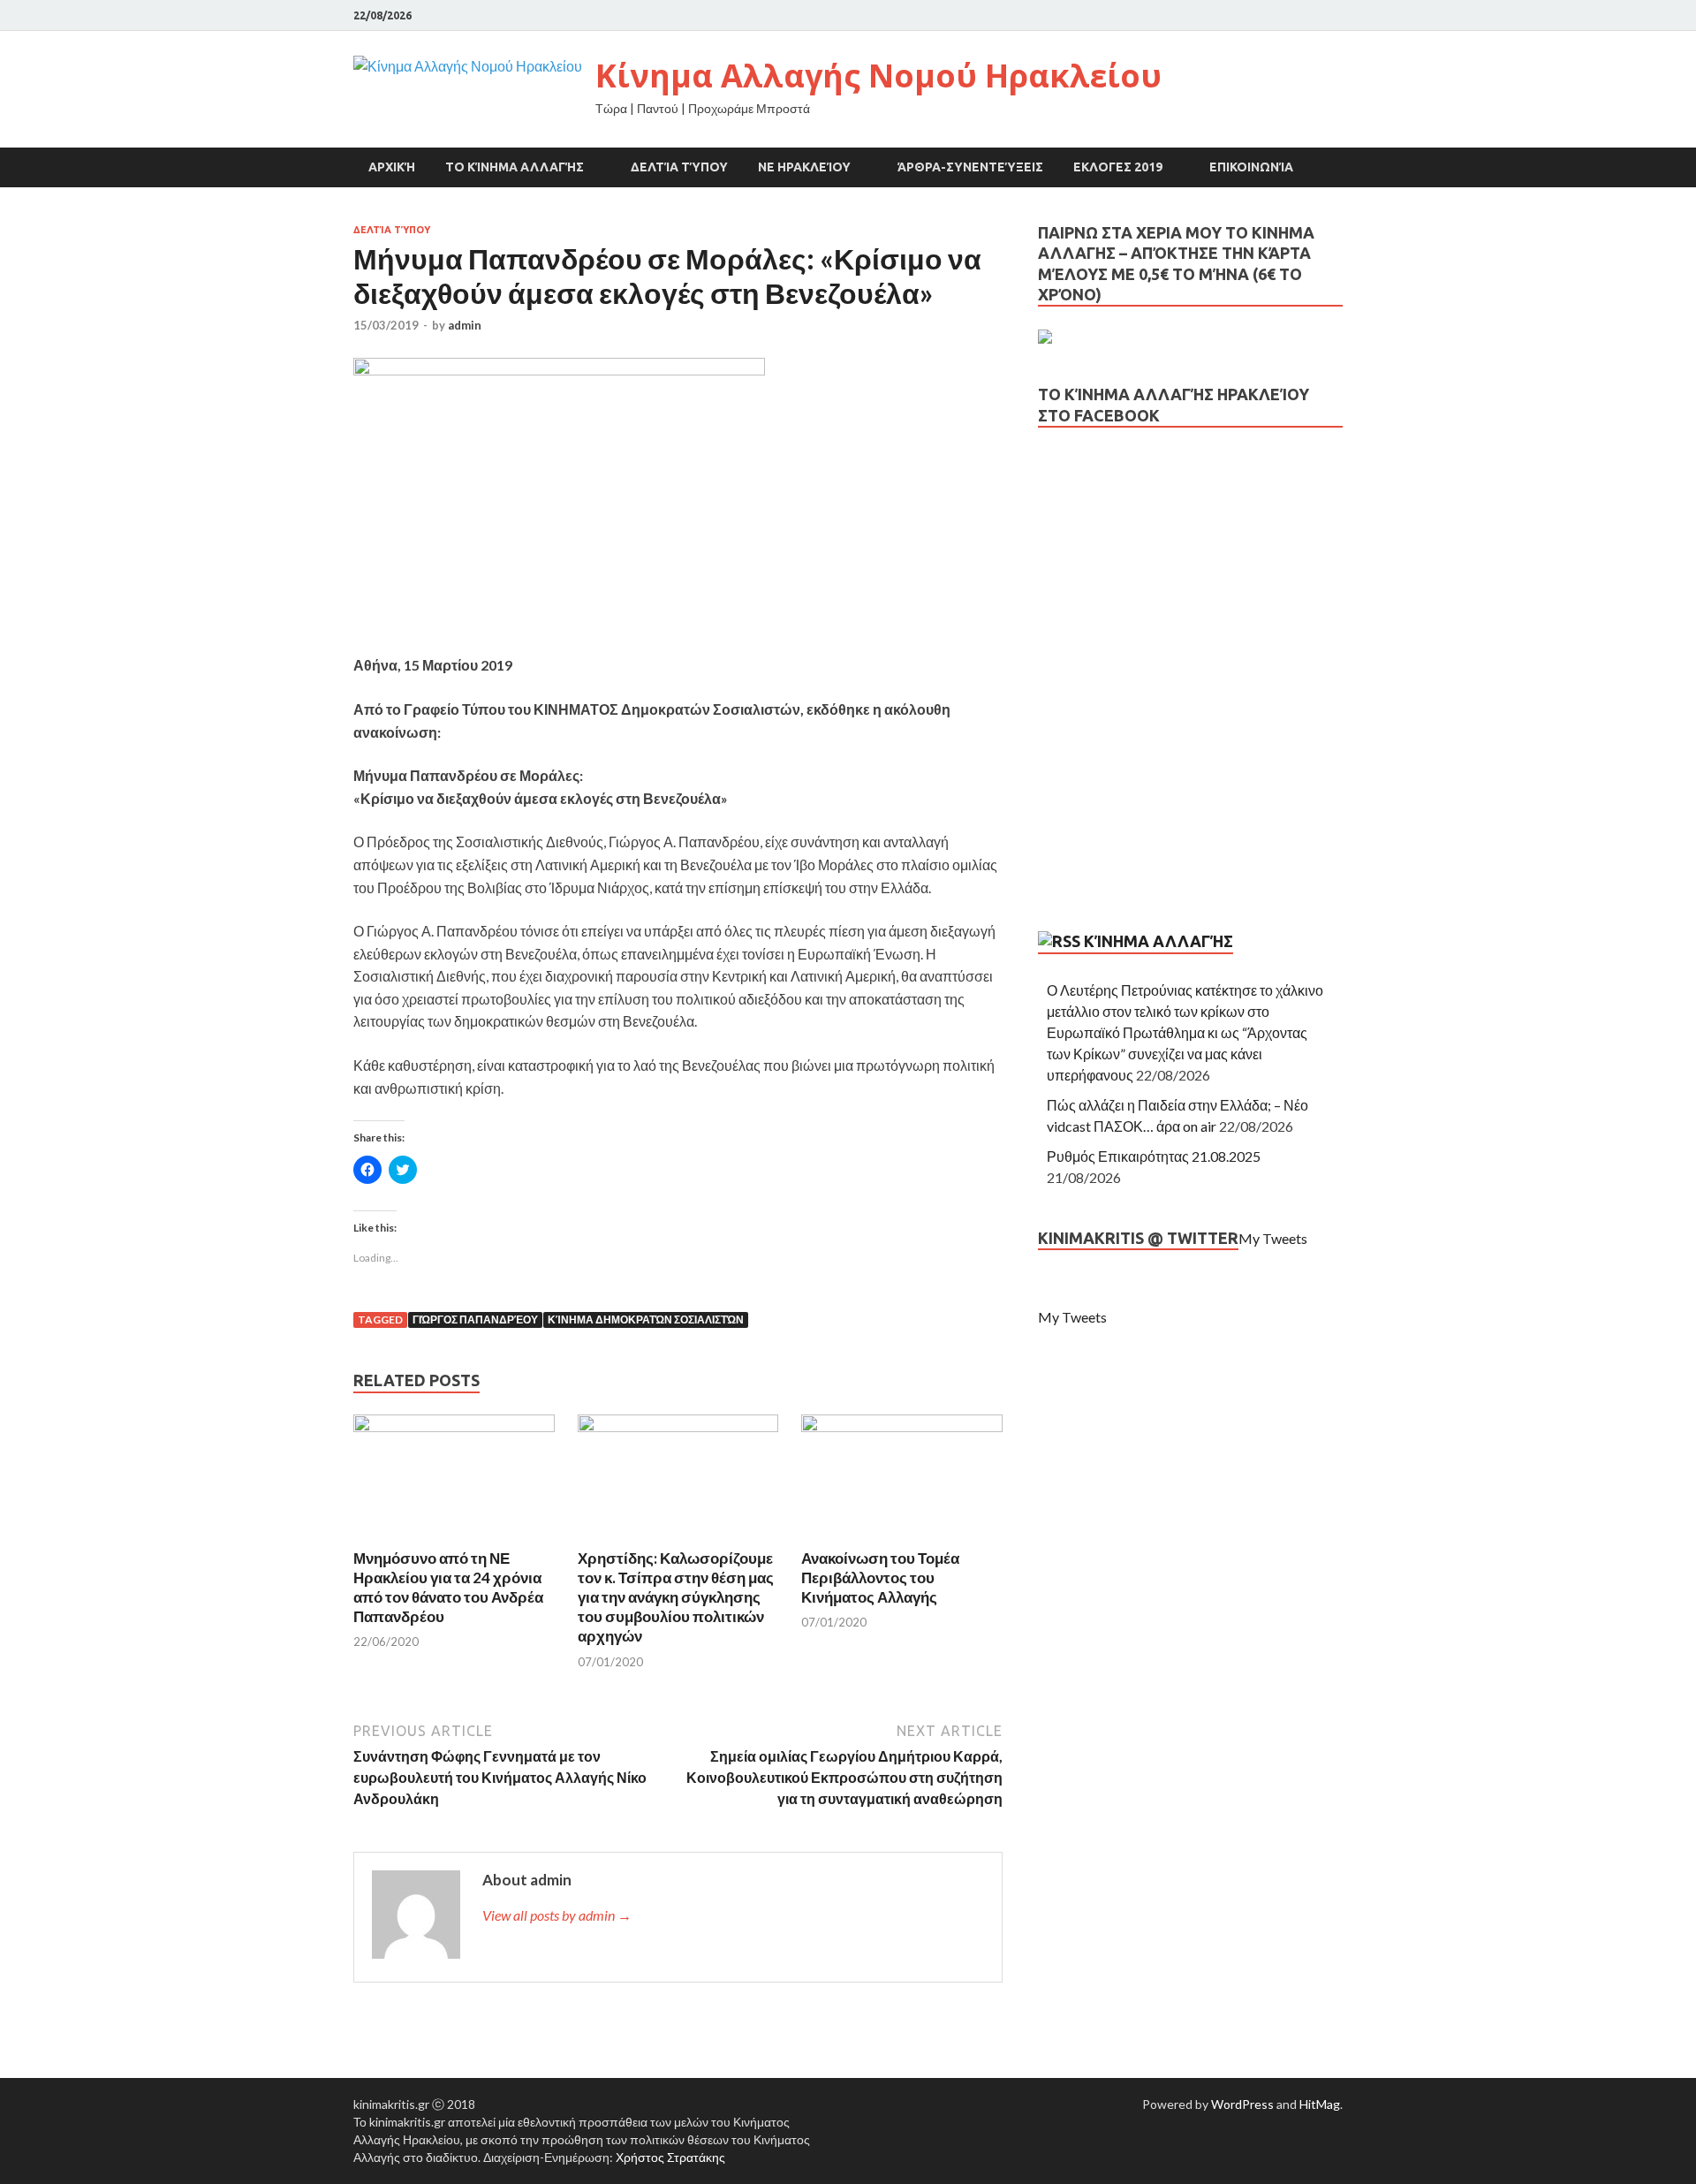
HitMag (1320, 2104)
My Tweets (1273, 1238)
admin (465, 325)
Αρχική (392, 167)
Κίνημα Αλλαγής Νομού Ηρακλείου (878, 76)
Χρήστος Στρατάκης (670, 2157)
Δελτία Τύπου (679, 167)
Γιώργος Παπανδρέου (475, 1319)
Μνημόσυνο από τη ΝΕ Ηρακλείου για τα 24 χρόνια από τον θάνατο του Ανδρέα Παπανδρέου (448, 1587)
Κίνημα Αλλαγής (1158, 941)
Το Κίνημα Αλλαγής (515, 167)
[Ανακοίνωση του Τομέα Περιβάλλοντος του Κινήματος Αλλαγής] (902, 1426)
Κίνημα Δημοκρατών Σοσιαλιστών (646, 1319)
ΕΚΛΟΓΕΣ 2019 (1118, 167)
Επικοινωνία (1251, 167)
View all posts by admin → (557, 1915)
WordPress (1242, 2104)
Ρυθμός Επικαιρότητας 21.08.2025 (1154, 1156)
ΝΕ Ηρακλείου (804, 167)
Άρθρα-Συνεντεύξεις (970, 167)
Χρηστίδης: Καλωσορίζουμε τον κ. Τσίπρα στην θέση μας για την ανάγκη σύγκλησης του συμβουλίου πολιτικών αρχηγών (676, 1597)
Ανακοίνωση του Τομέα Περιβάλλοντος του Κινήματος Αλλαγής (880, 1577)
